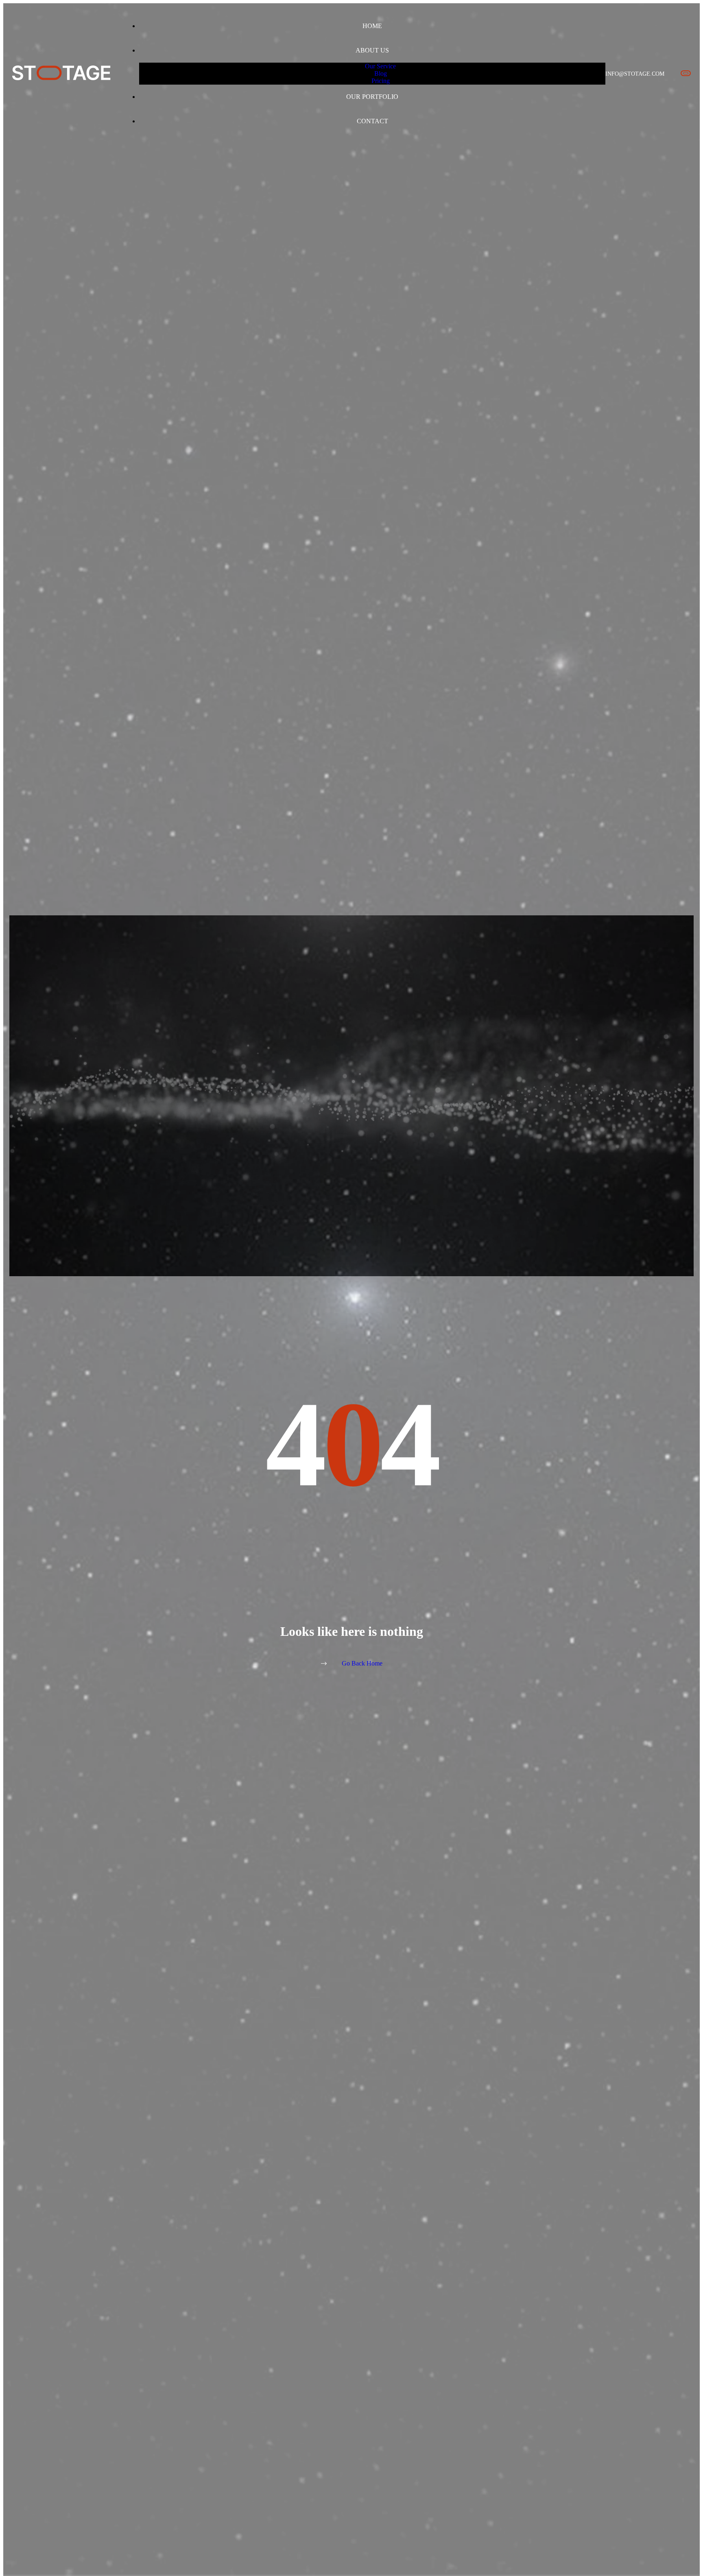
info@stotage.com (635, 74)
